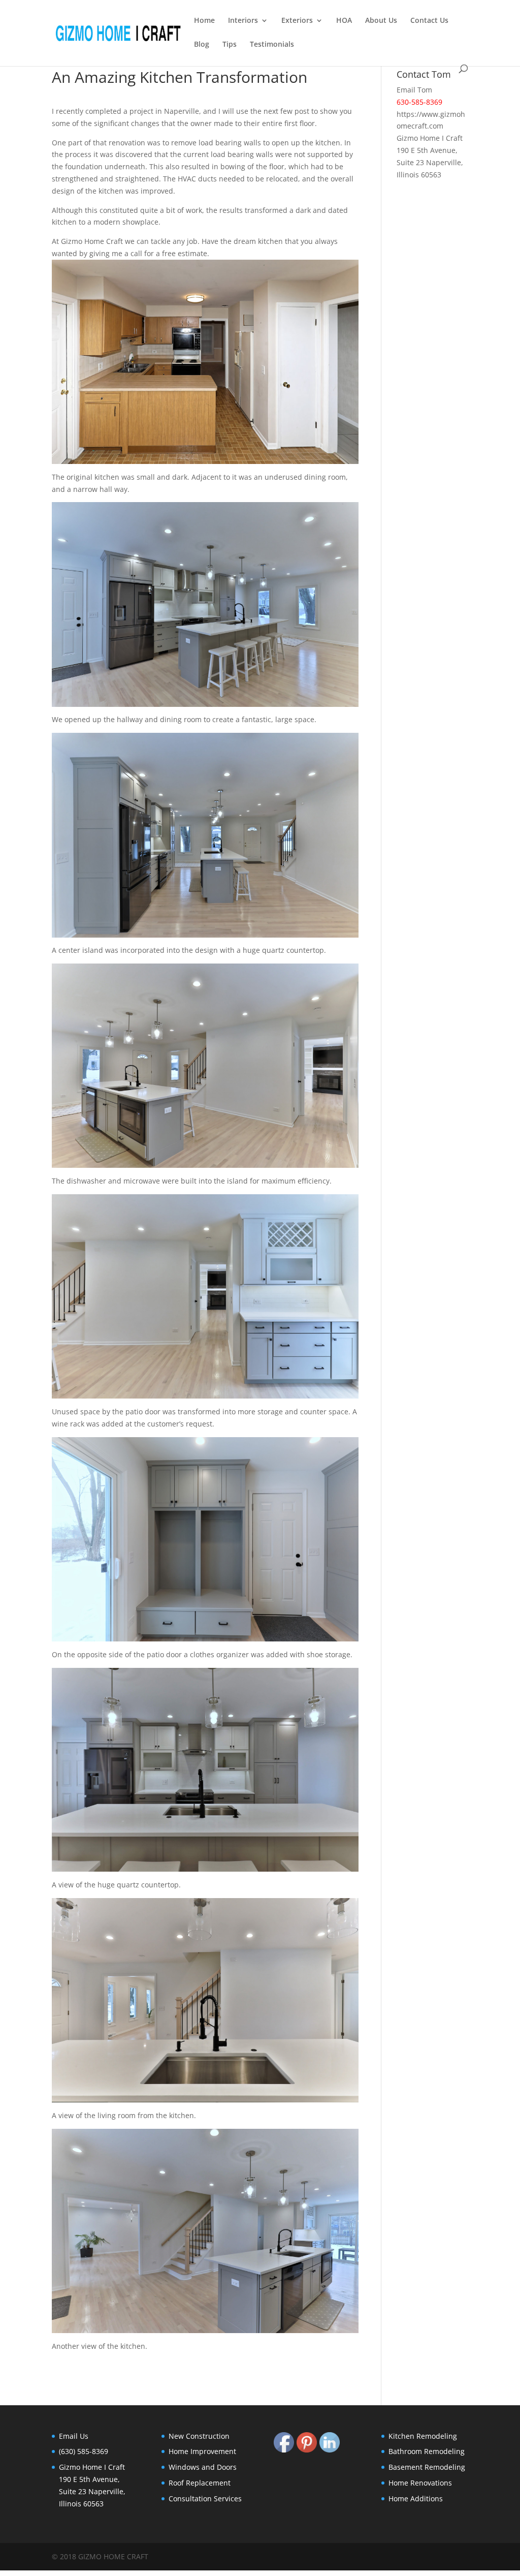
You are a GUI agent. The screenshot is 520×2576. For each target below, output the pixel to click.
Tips (230, 45)
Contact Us (429, 21)
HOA (344, 21)
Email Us (74, 2436)
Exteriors (297, 21)
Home (204, 21)
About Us (381, 21)
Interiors (243, 21)
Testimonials (272, 45)
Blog (202, 45)
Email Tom (414, 90)
